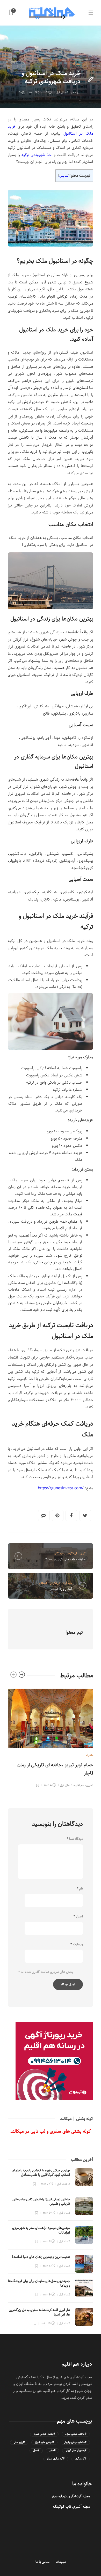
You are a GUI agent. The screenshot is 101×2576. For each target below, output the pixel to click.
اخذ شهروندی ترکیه (37, 155)
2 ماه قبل (64, 2213)
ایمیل (78, 1917)
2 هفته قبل (63, 2184)
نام (80, 1889)
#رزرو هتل (19, 2442)
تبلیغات (61, 2562)
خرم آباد (67, 1583)
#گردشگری (81, 2459)
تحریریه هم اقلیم (84, 1785)
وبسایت (77, 1944)
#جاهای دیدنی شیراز (44, 2434)
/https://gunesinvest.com (61, 1488)
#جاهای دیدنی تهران (76, 2434)
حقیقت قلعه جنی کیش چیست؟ (65, 1559)
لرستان (43, 1583)
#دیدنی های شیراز (44, 2442)
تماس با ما (42, 2562)
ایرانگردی (72, 1553)
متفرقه (77, 64)
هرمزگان (59, 1553)
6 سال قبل (66, 1785)
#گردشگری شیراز (56, 2459)
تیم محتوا (75, 92)
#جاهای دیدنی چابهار (75, 2442)
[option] (51, 1737)
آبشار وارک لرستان (61, 1589)
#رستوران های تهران (76, 2451)
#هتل (36, 2451)
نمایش (64, 176)
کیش (83, 1553)
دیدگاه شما (75, 1839)
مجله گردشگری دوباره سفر (71, 2496)
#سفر (52, 2451)
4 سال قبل (62, 92)
